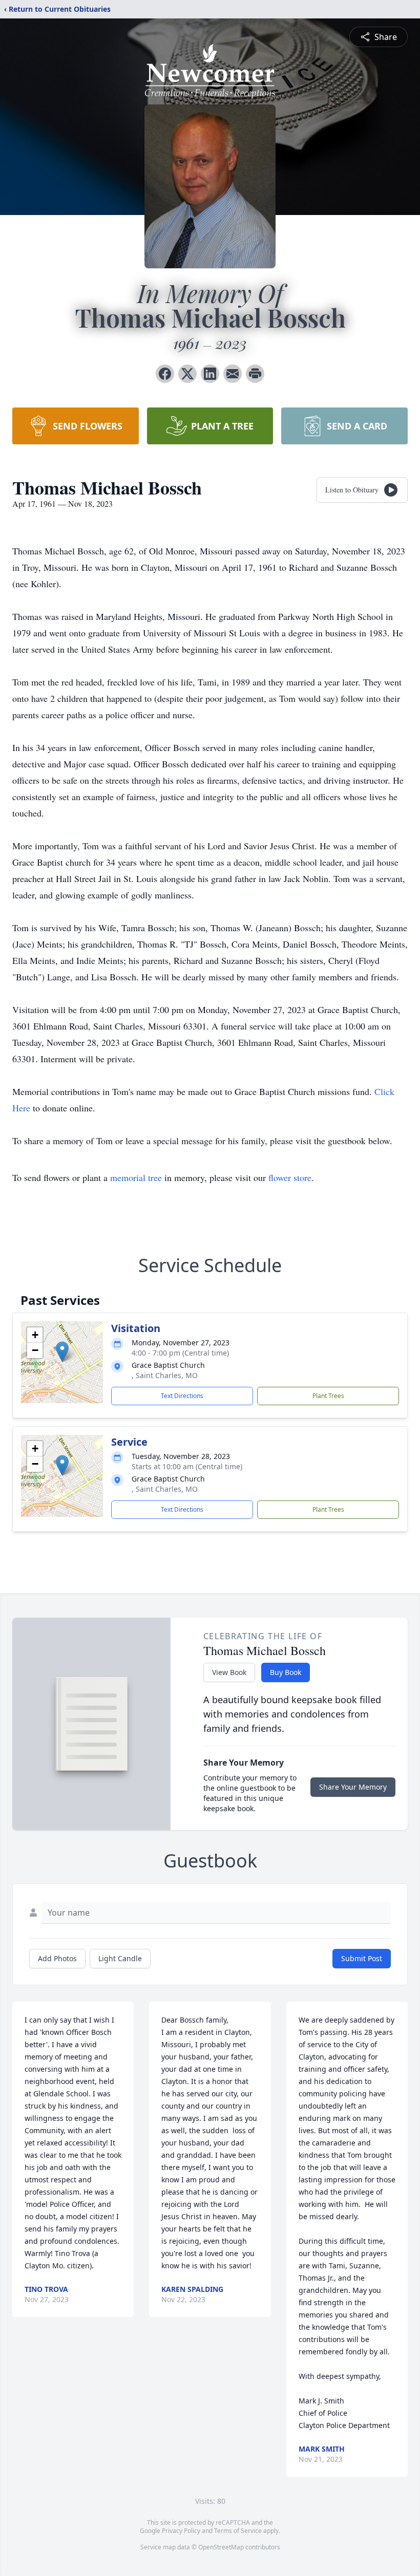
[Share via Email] (233, 374)
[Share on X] (187, 374)
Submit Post (362, 1958)
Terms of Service (238, 2531)
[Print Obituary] (255, 374)
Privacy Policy (181, 2531)
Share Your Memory (353, 1787)
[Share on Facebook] (165, 374)
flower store (290, 1177)
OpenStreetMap (221, 2547)
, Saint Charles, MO (165, 1375)
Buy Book (286, 1672)
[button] (62, 1352)
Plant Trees (328, 1396)
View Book (229, 1672)
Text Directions (182, 1396)
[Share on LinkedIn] (210, 374)
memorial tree (136, 1177)
